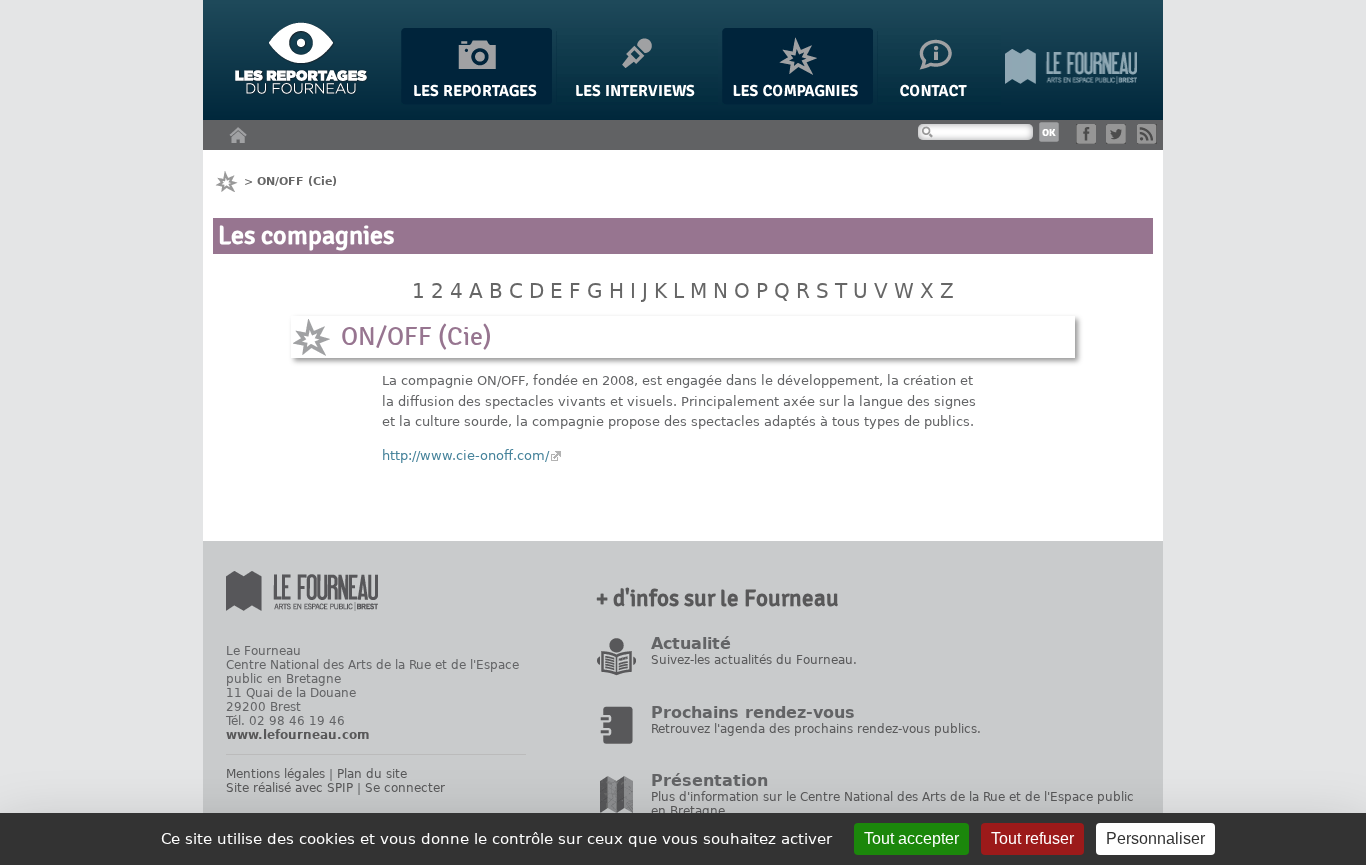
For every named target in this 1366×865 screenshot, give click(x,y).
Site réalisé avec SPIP (289, 788)
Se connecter (405, 788)
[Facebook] (1089, 139)
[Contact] (939, 100)
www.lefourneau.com (298, 735)
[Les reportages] (476, 100)
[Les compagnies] (797, 100)
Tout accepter (911, 838)
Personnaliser (1155, 838)
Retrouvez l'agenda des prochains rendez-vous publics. (816, 729)
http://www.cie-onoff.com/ (465, 455)
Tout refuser (1032, 838)
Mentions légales (275, 774)
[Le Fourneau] (1071, 100)
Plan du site (372, 774)
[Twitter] (1119, 139)
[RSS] (1150, 139)
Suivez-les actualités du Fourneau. (754, 660)
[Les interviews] (637, 100)
